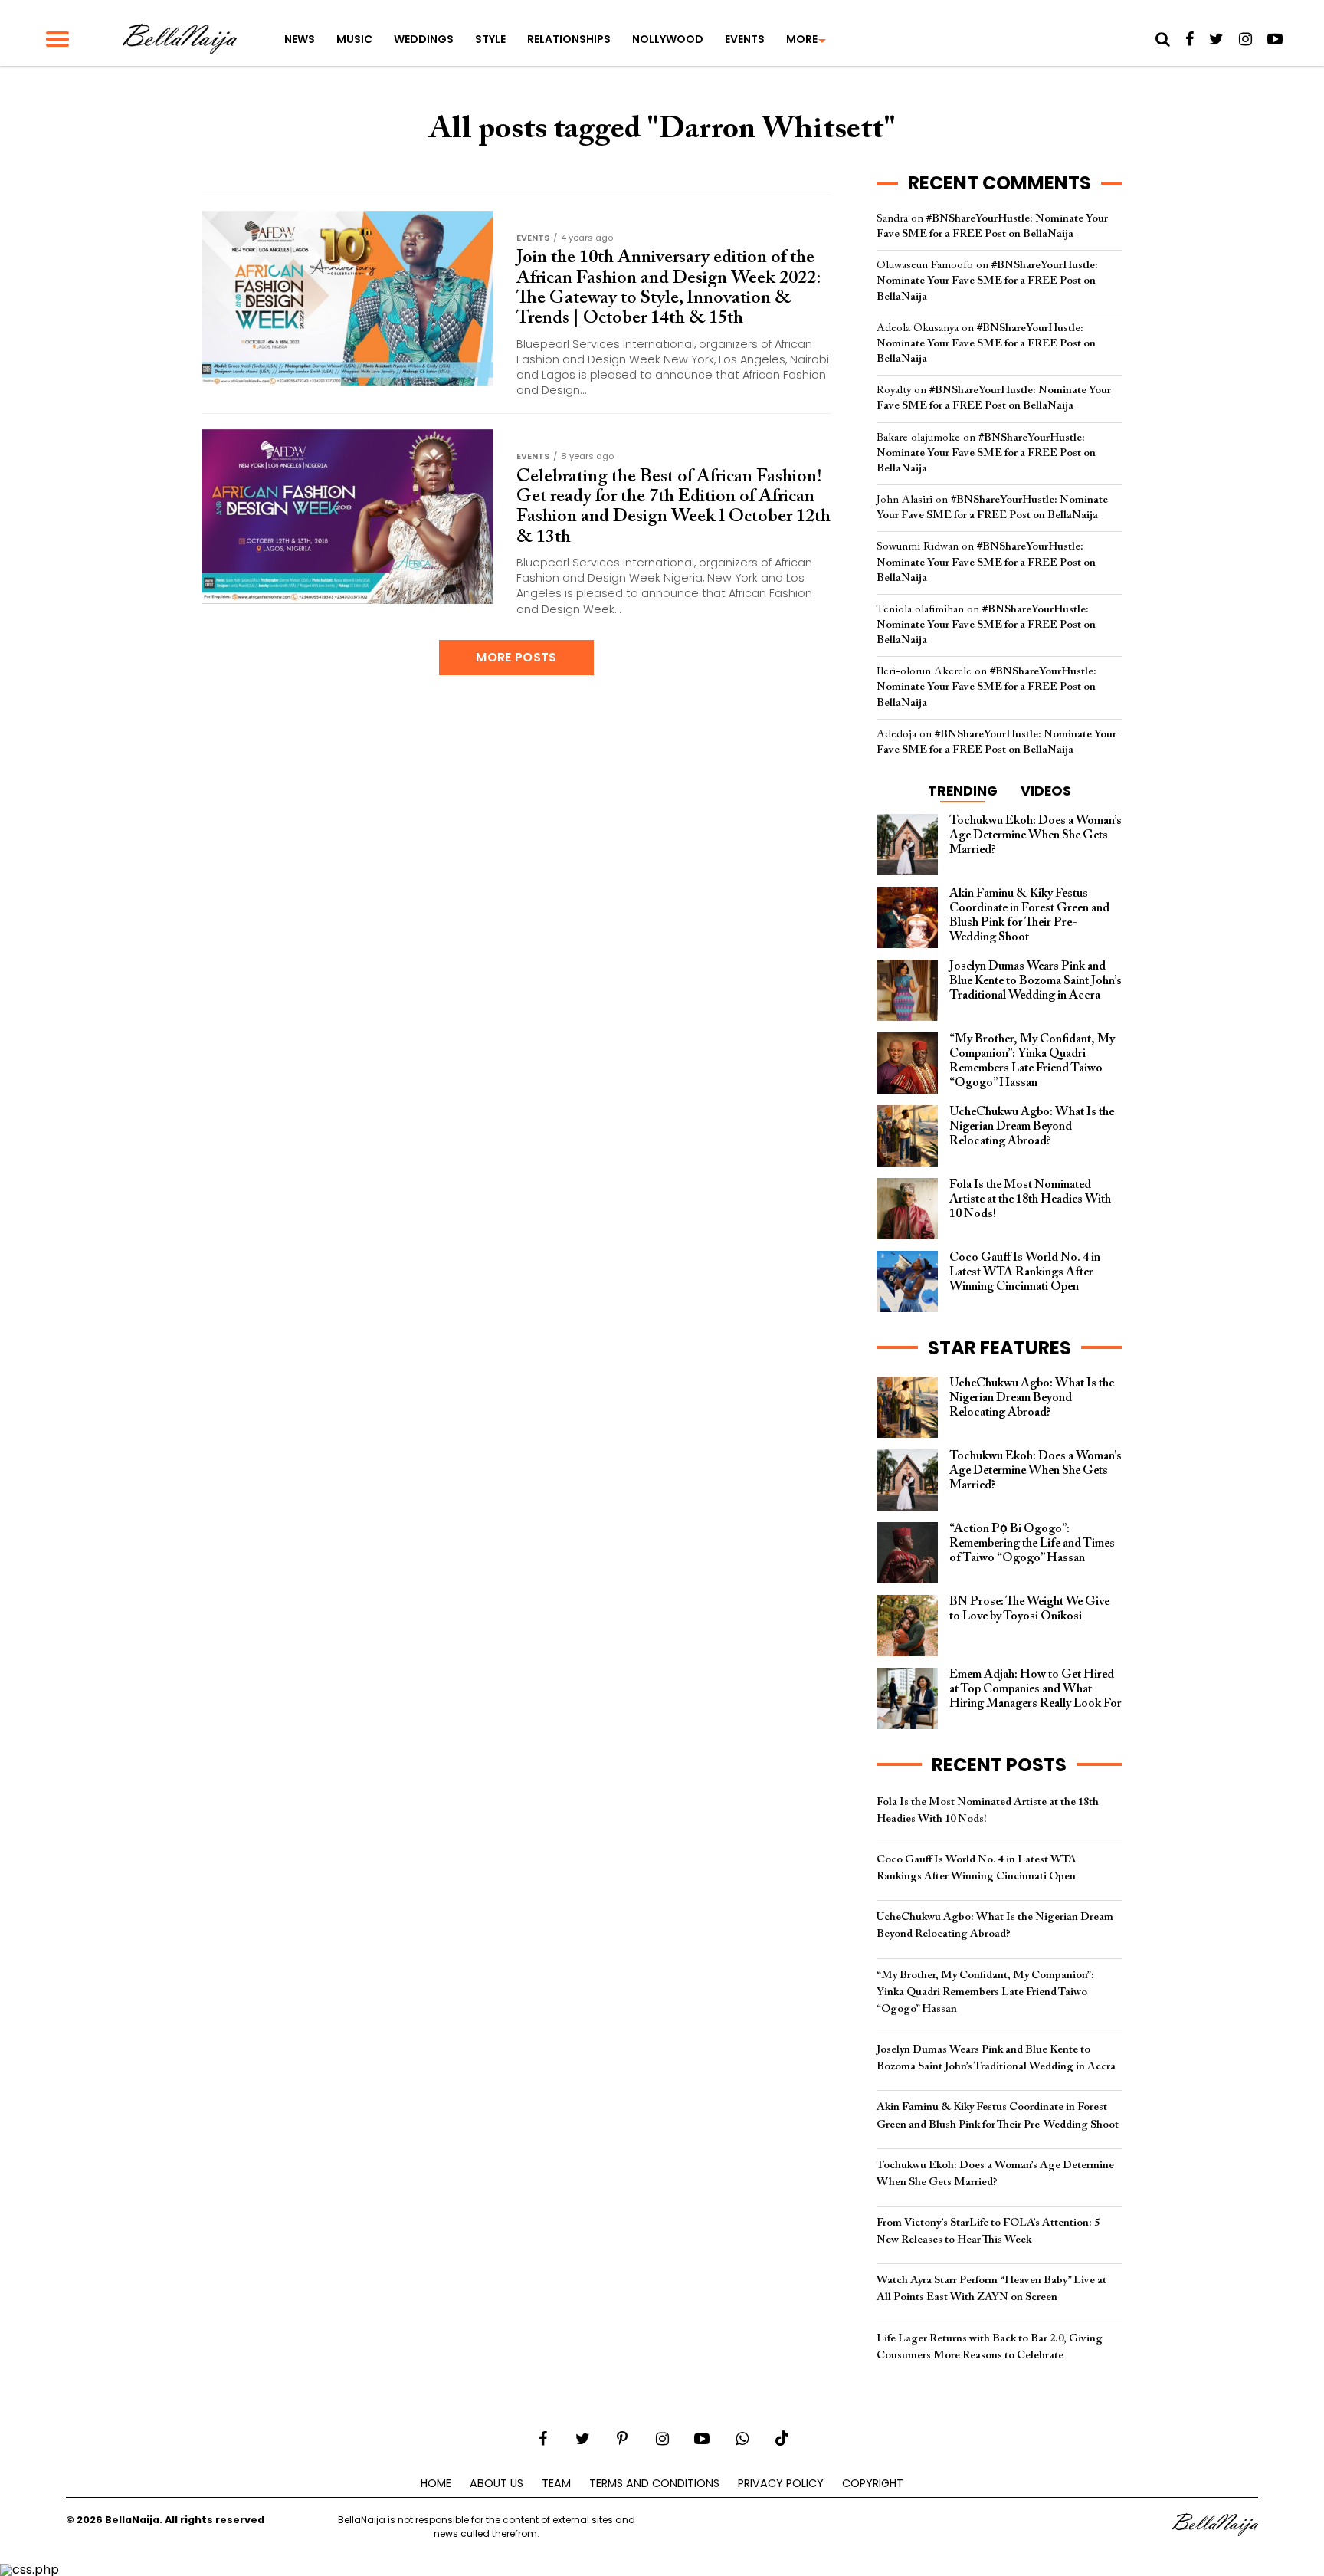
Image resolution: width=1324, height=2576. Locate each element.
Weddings (424, 39)
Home (436, 2483)
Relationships (569, 39)
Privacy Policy (781, 2483)
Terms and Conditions (654, 2483)
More (802, 39)
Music (354, 39)
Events (745, 39)
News (300, 39)
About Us (496, 2483)
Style (490, 39)
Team (556, 2483)
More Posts (516, 657)
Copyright (873, 2483)
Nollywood (668, 39)
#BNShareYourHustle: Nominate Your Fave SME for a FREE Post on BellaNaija (987, 281)
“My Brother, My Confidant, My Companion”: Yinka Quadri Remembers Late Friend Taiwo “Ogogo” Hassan (985, 1992)
